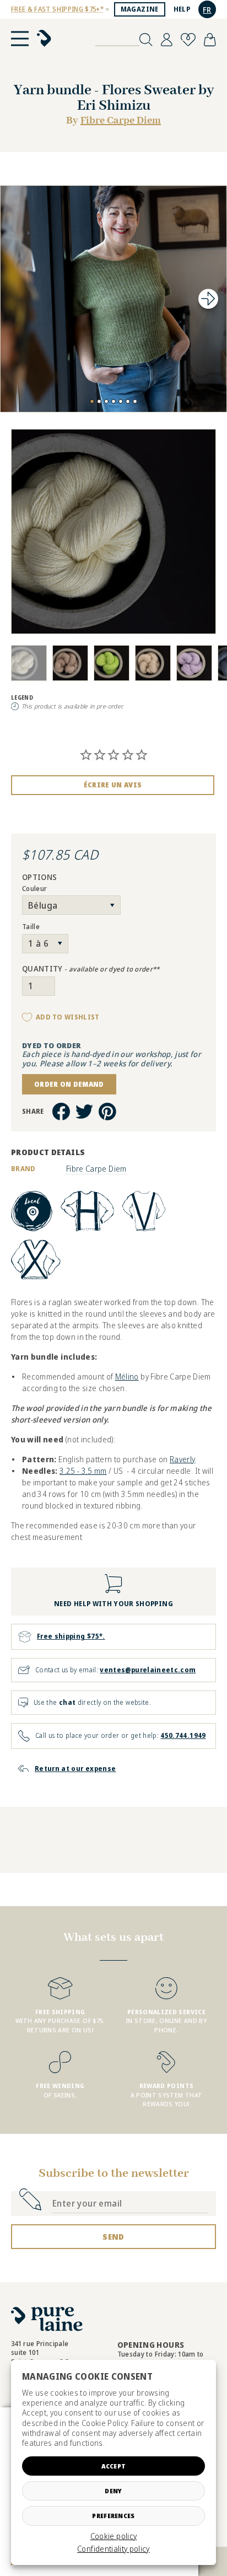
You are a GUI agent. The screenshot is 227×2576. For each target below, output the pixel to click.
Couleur (34, 889)
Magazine (140, 9)
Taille (31, 927)
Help (182, 9)
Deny (113, 2491)
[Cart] (210, 40)
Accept (114, 2466)
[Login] (167, 40)
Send (113, 2237)
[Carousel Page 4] (113, 401)
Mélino (127, 1376)
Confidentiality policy (113, 2549)
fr (207, 10)
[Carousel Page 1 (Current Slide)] (92, 401)
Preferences (113, 2516)
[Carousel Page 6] (128, 401)
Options (39, 878)
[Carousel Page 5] (121, 401)
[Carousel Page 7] (135, 401)
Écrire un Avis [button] (113, 785)
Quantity (91, 969)
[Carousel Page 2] (99, 401)
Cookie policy (114, 2536)
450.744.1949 (183, 1735)
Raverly (182, 1459)
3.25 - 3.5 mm (83, 1471)
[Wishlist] (188, 40)
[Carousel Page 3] (106, 401)
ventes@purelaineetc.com (148, 1670)
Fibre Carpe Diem (121, 121)
